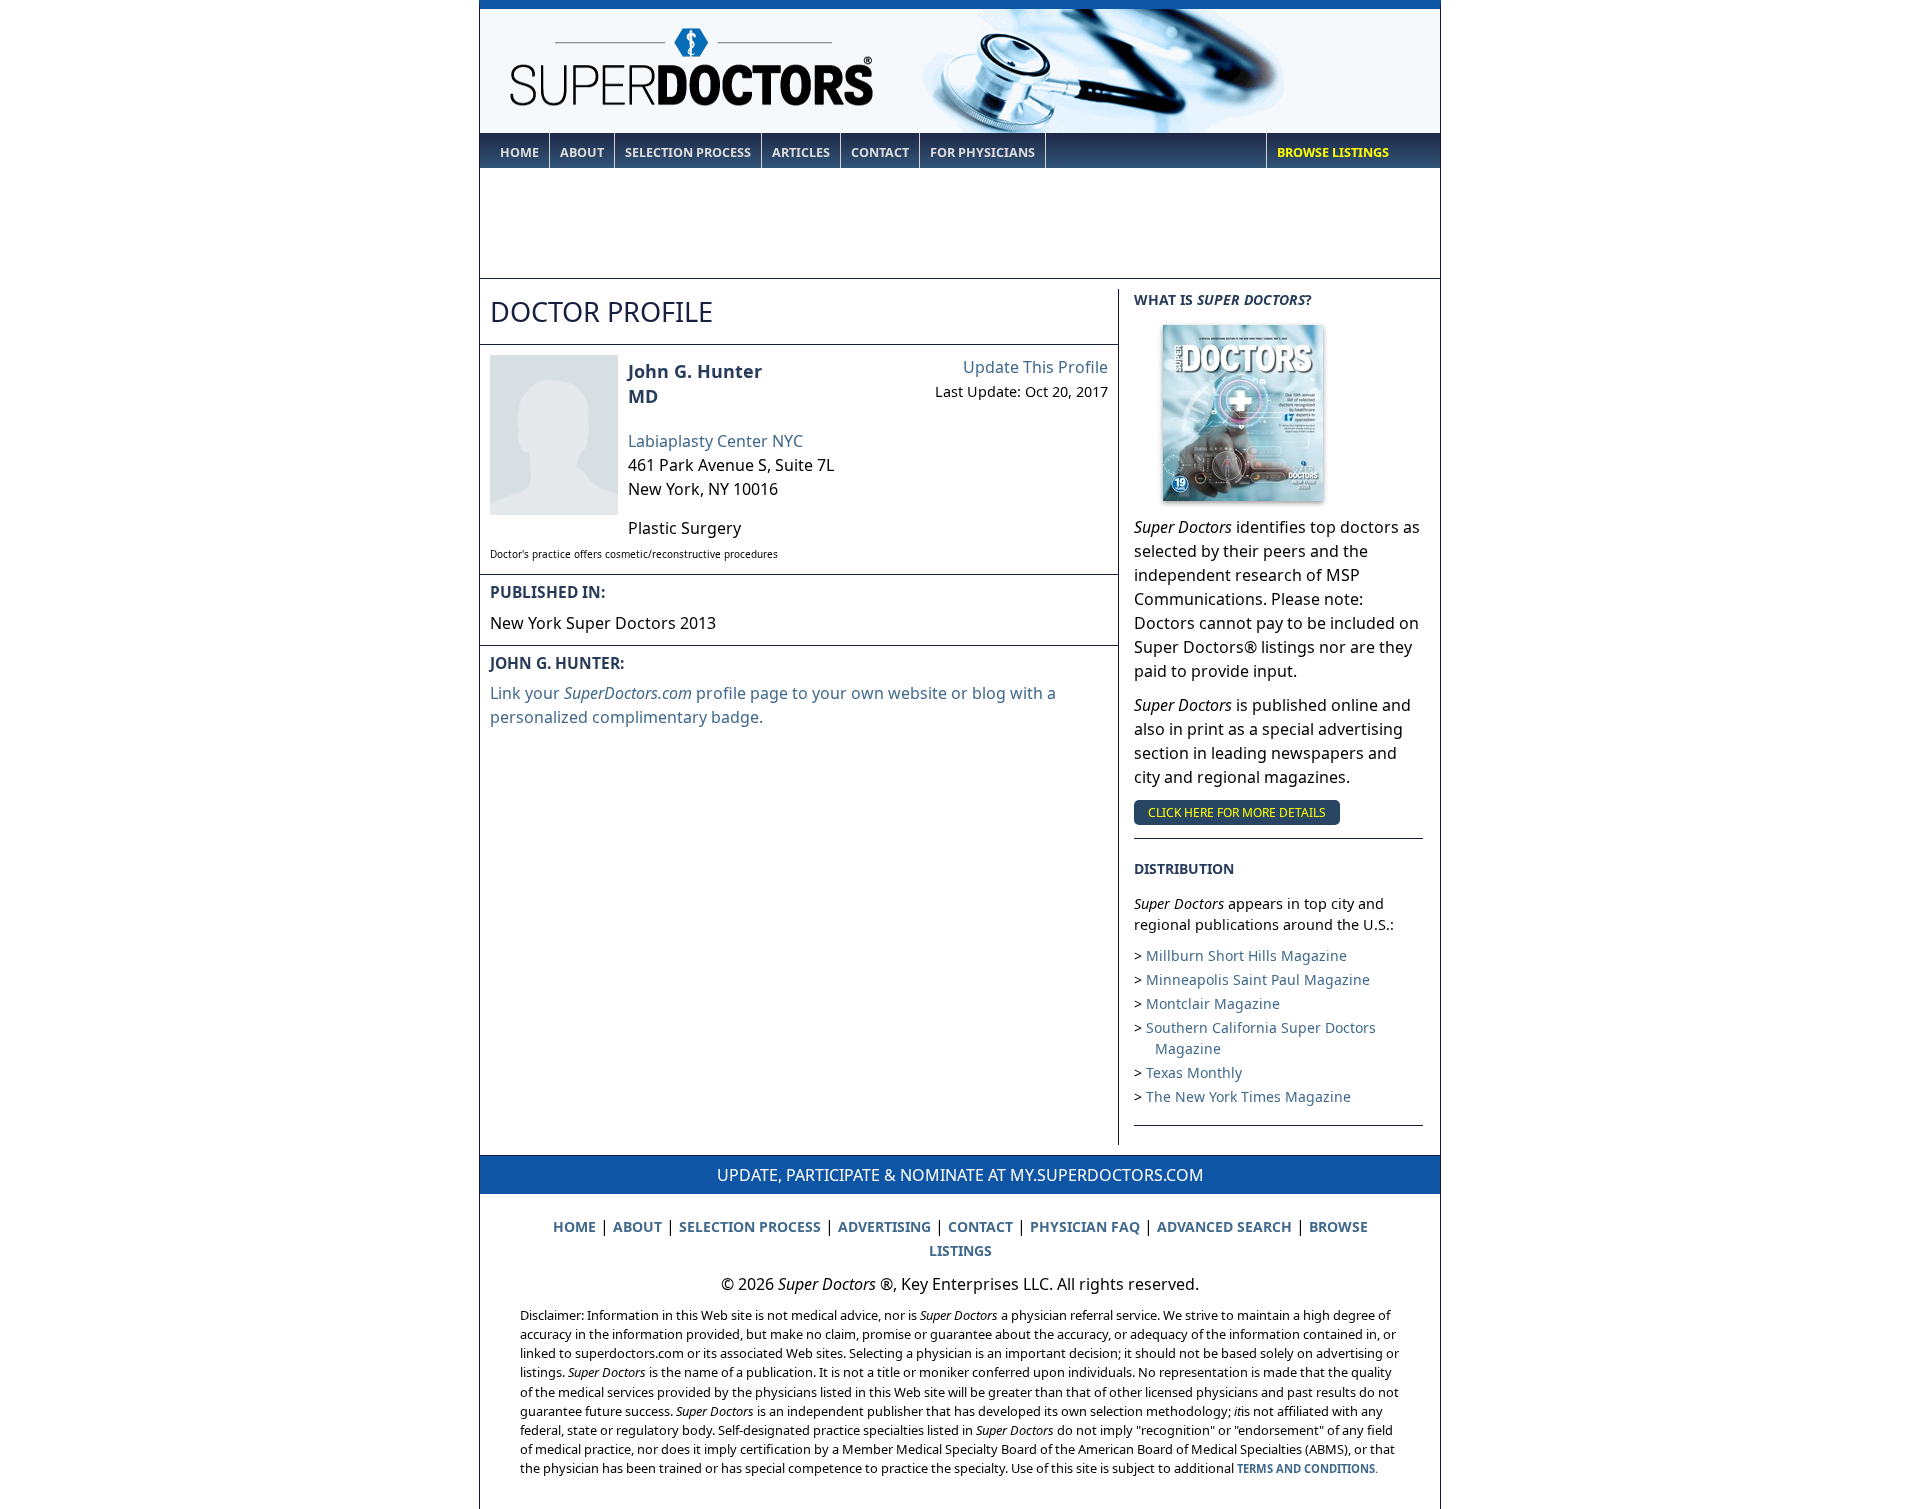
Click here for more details (1237, 812)
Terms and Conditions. (1307, 1468)
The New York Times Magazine (1248, 1096)
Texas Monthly (1194, 1072)
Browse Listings (1333, 152)
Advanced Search (1224, 1226)
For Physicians (982, 152)
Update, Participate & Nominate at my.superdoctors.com (960, 1175)
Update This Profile (1035, 367)
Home (519, 152)
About (582, 152)
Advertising (884, 1226)
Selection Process (688, 152)
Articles (801, 152)
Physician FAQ (1085, 1226)
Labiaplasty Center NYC (715, 441)
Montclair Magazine (1213, 1003)
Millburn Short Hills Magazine (1246, 955)
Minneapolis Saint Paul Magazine (1258, 979)
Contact (880, 152)
